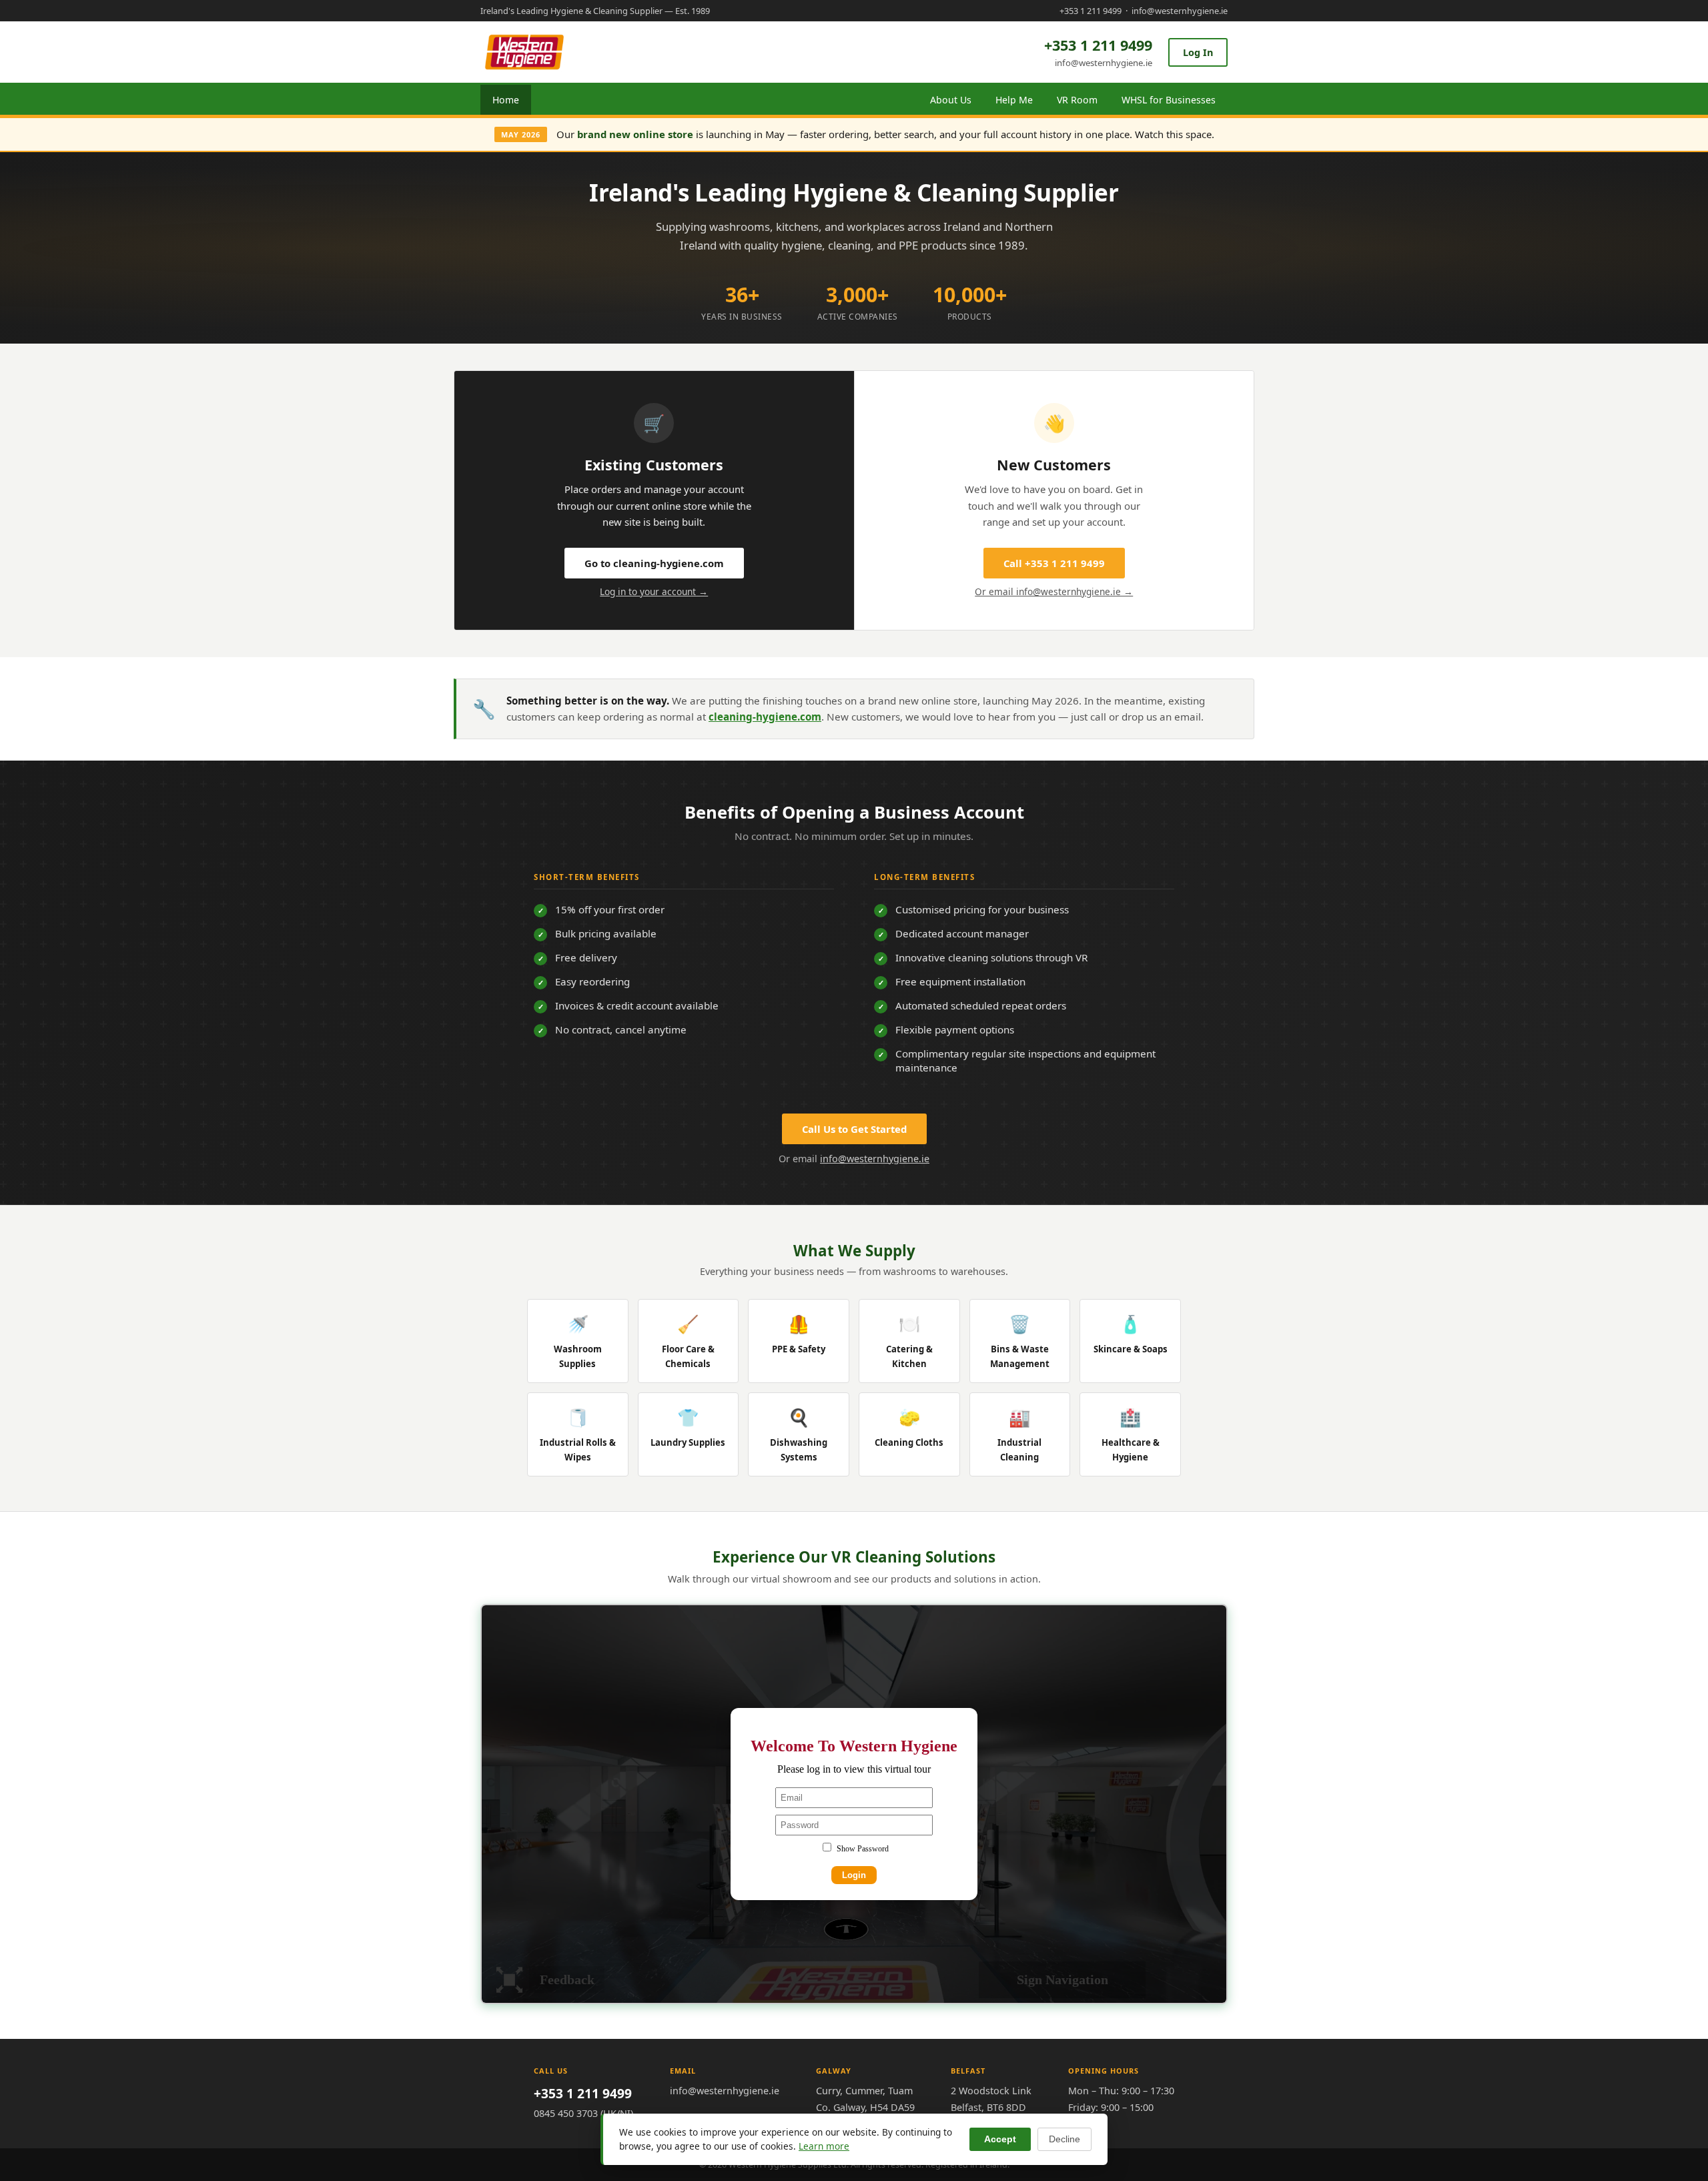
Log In (1198, 52)
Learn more (824, 2146)
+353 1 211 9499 (1091, 11)
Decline (1064, 2139)
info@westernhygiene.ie (1180, 11)
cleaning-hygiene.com (765, 717)
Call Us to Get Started (854, 1129)
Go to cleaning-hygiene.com (654, 563)
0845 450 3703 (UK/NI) (583, 2113)
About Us (951, 100)
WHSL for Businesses (1169, 100)
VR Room (1077, 100)
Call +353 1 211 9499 (1054, 563)
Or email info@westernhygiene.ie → (1054, 591)
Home (506, 100)
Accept (1000, 2139)
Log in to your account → (654, 591)
